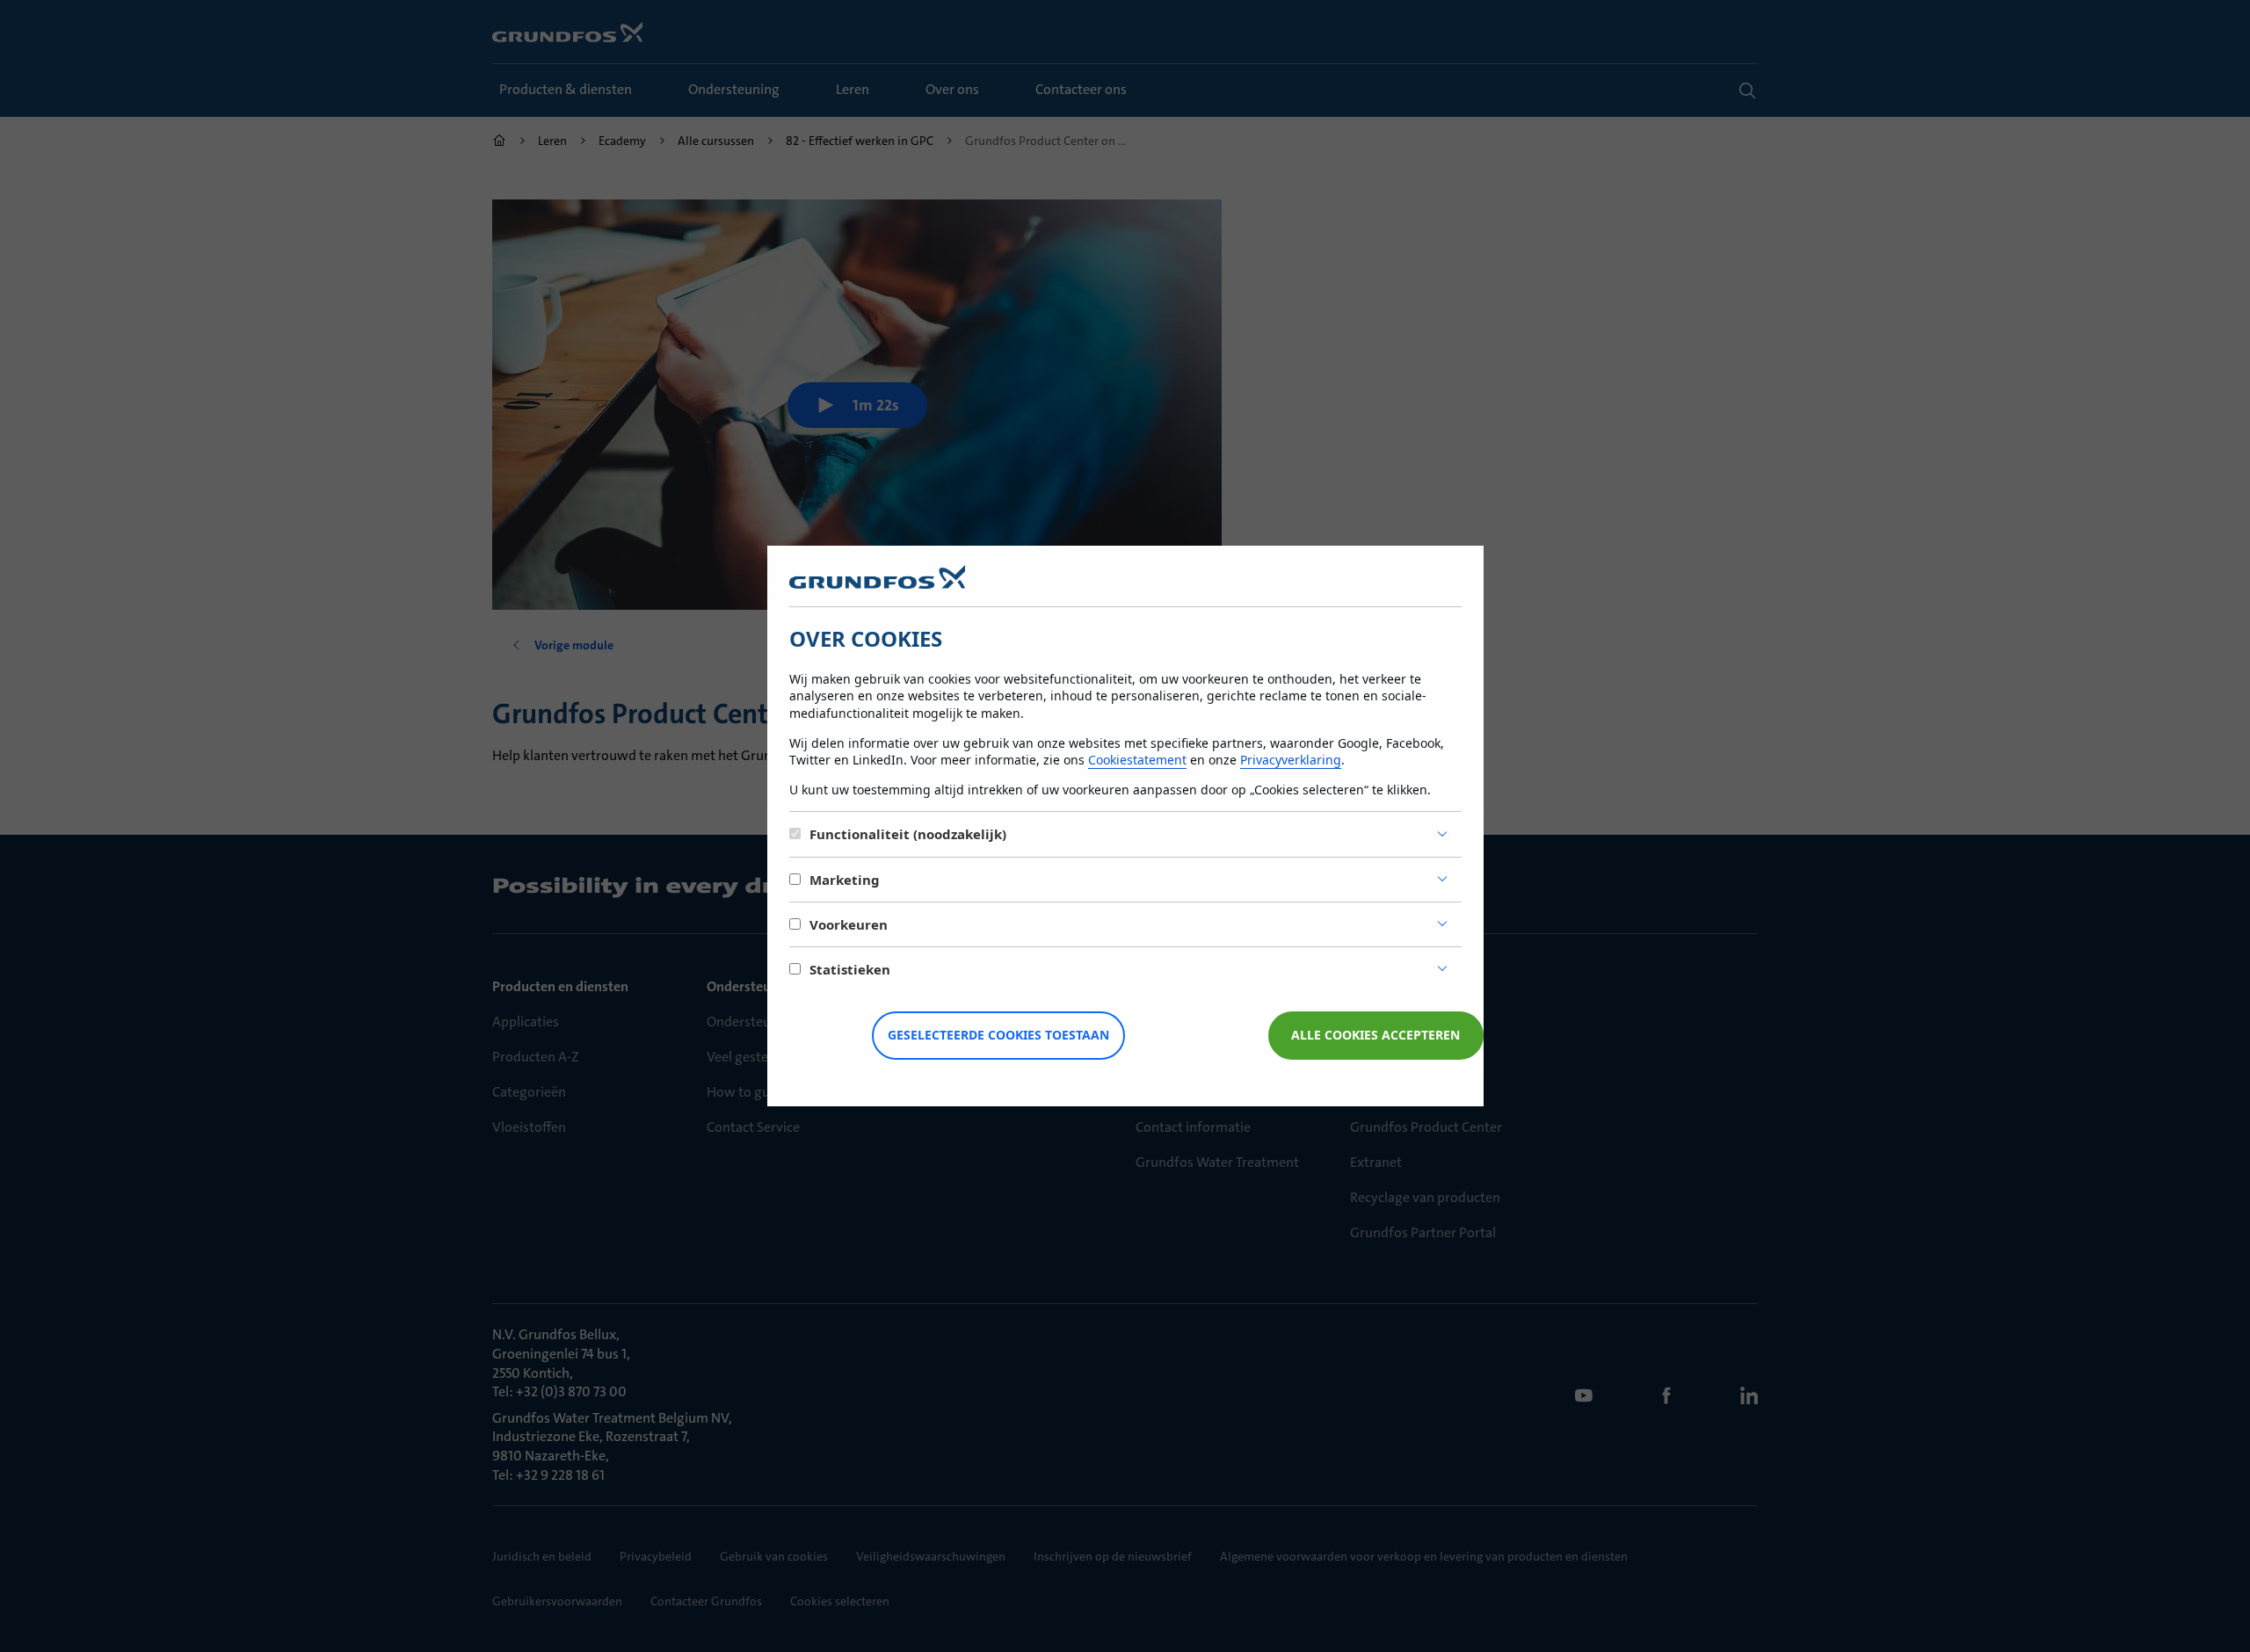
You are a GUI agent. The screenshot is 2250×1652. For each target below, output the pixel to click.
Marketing (845, 880)
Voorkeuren (849, 924)
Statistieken (850, 969)
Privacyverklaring (1291, 760)
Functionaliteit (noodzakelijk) (908, 834)
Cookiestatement (1137, 760)
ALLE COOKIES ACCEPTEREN (1375, 1035)
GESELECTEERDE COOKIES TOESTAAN (998, 1035)
